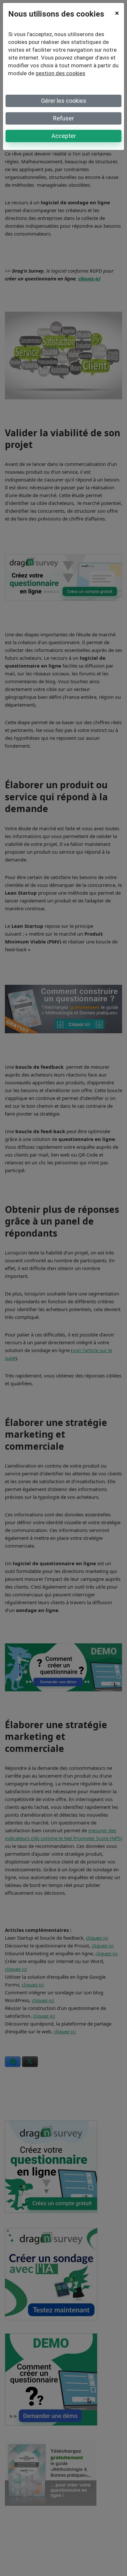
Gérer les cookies (64, 101)
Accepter (64, 136)
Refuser (63, 118)
